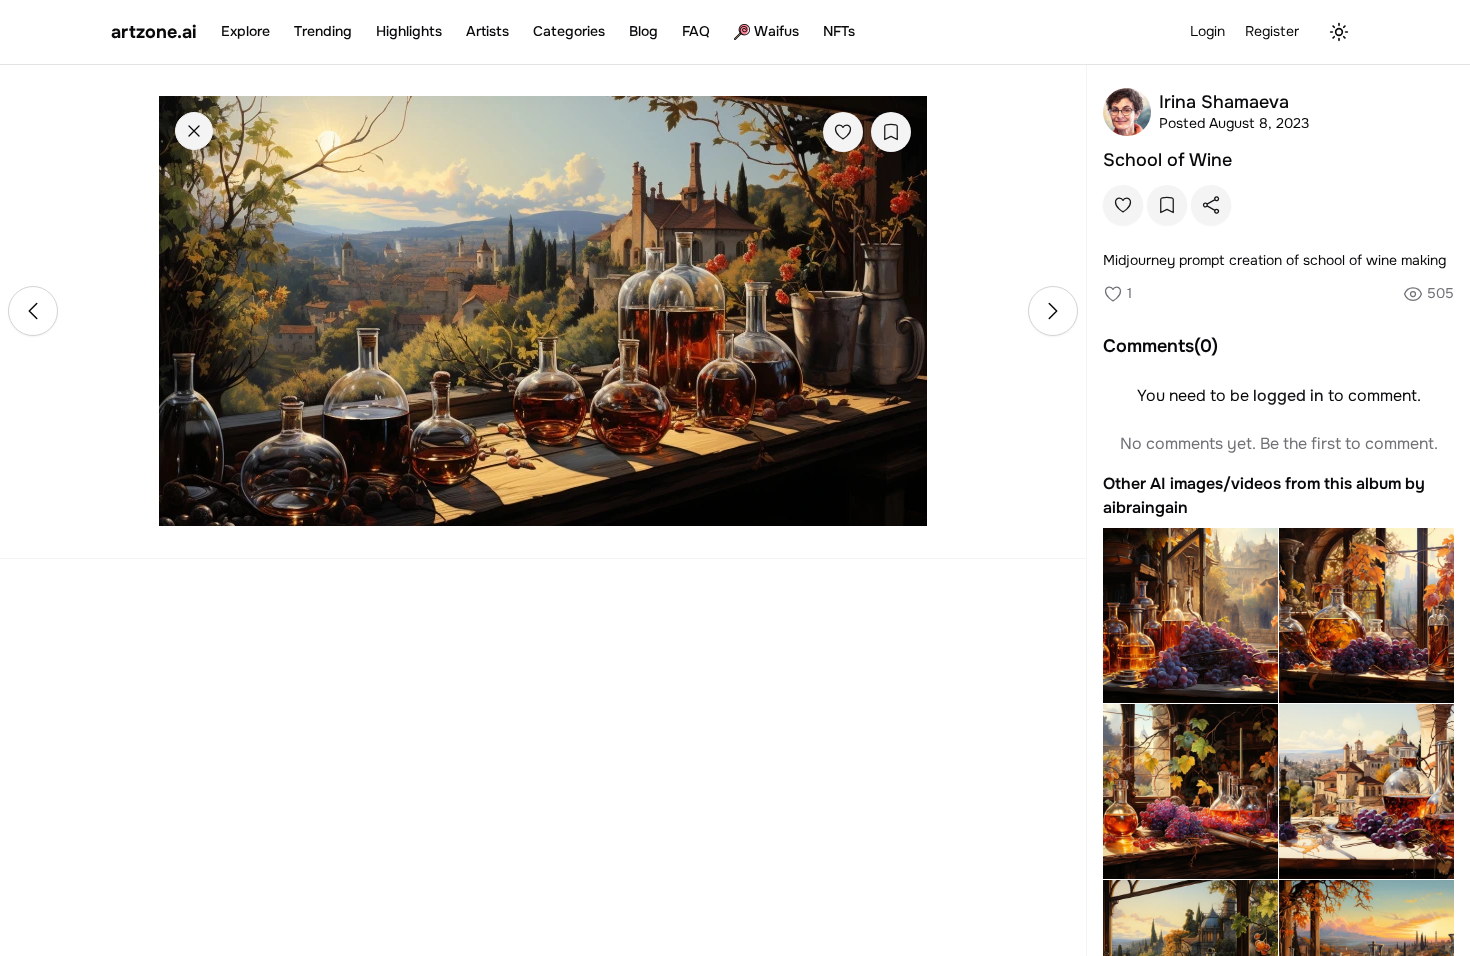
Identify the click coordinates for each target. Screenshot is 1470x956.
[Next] (1053, 311)
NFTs (839, 31)
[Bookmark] (891, 132)
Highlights (409, 31)
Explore (245, 31)
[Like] (843, 132)
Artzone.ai (154, 32)
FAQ (696, 31)
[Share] (1211, 205)
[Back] (194, 131)
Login (1207, 31)
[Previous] (33, 311)
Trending (323, 31)
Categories (569, 31)
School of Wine (1167, 160)
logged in (1288, 395)
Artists (487, 31)
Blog (643, 31)
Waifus (776, 31)
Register (1272, 31)
